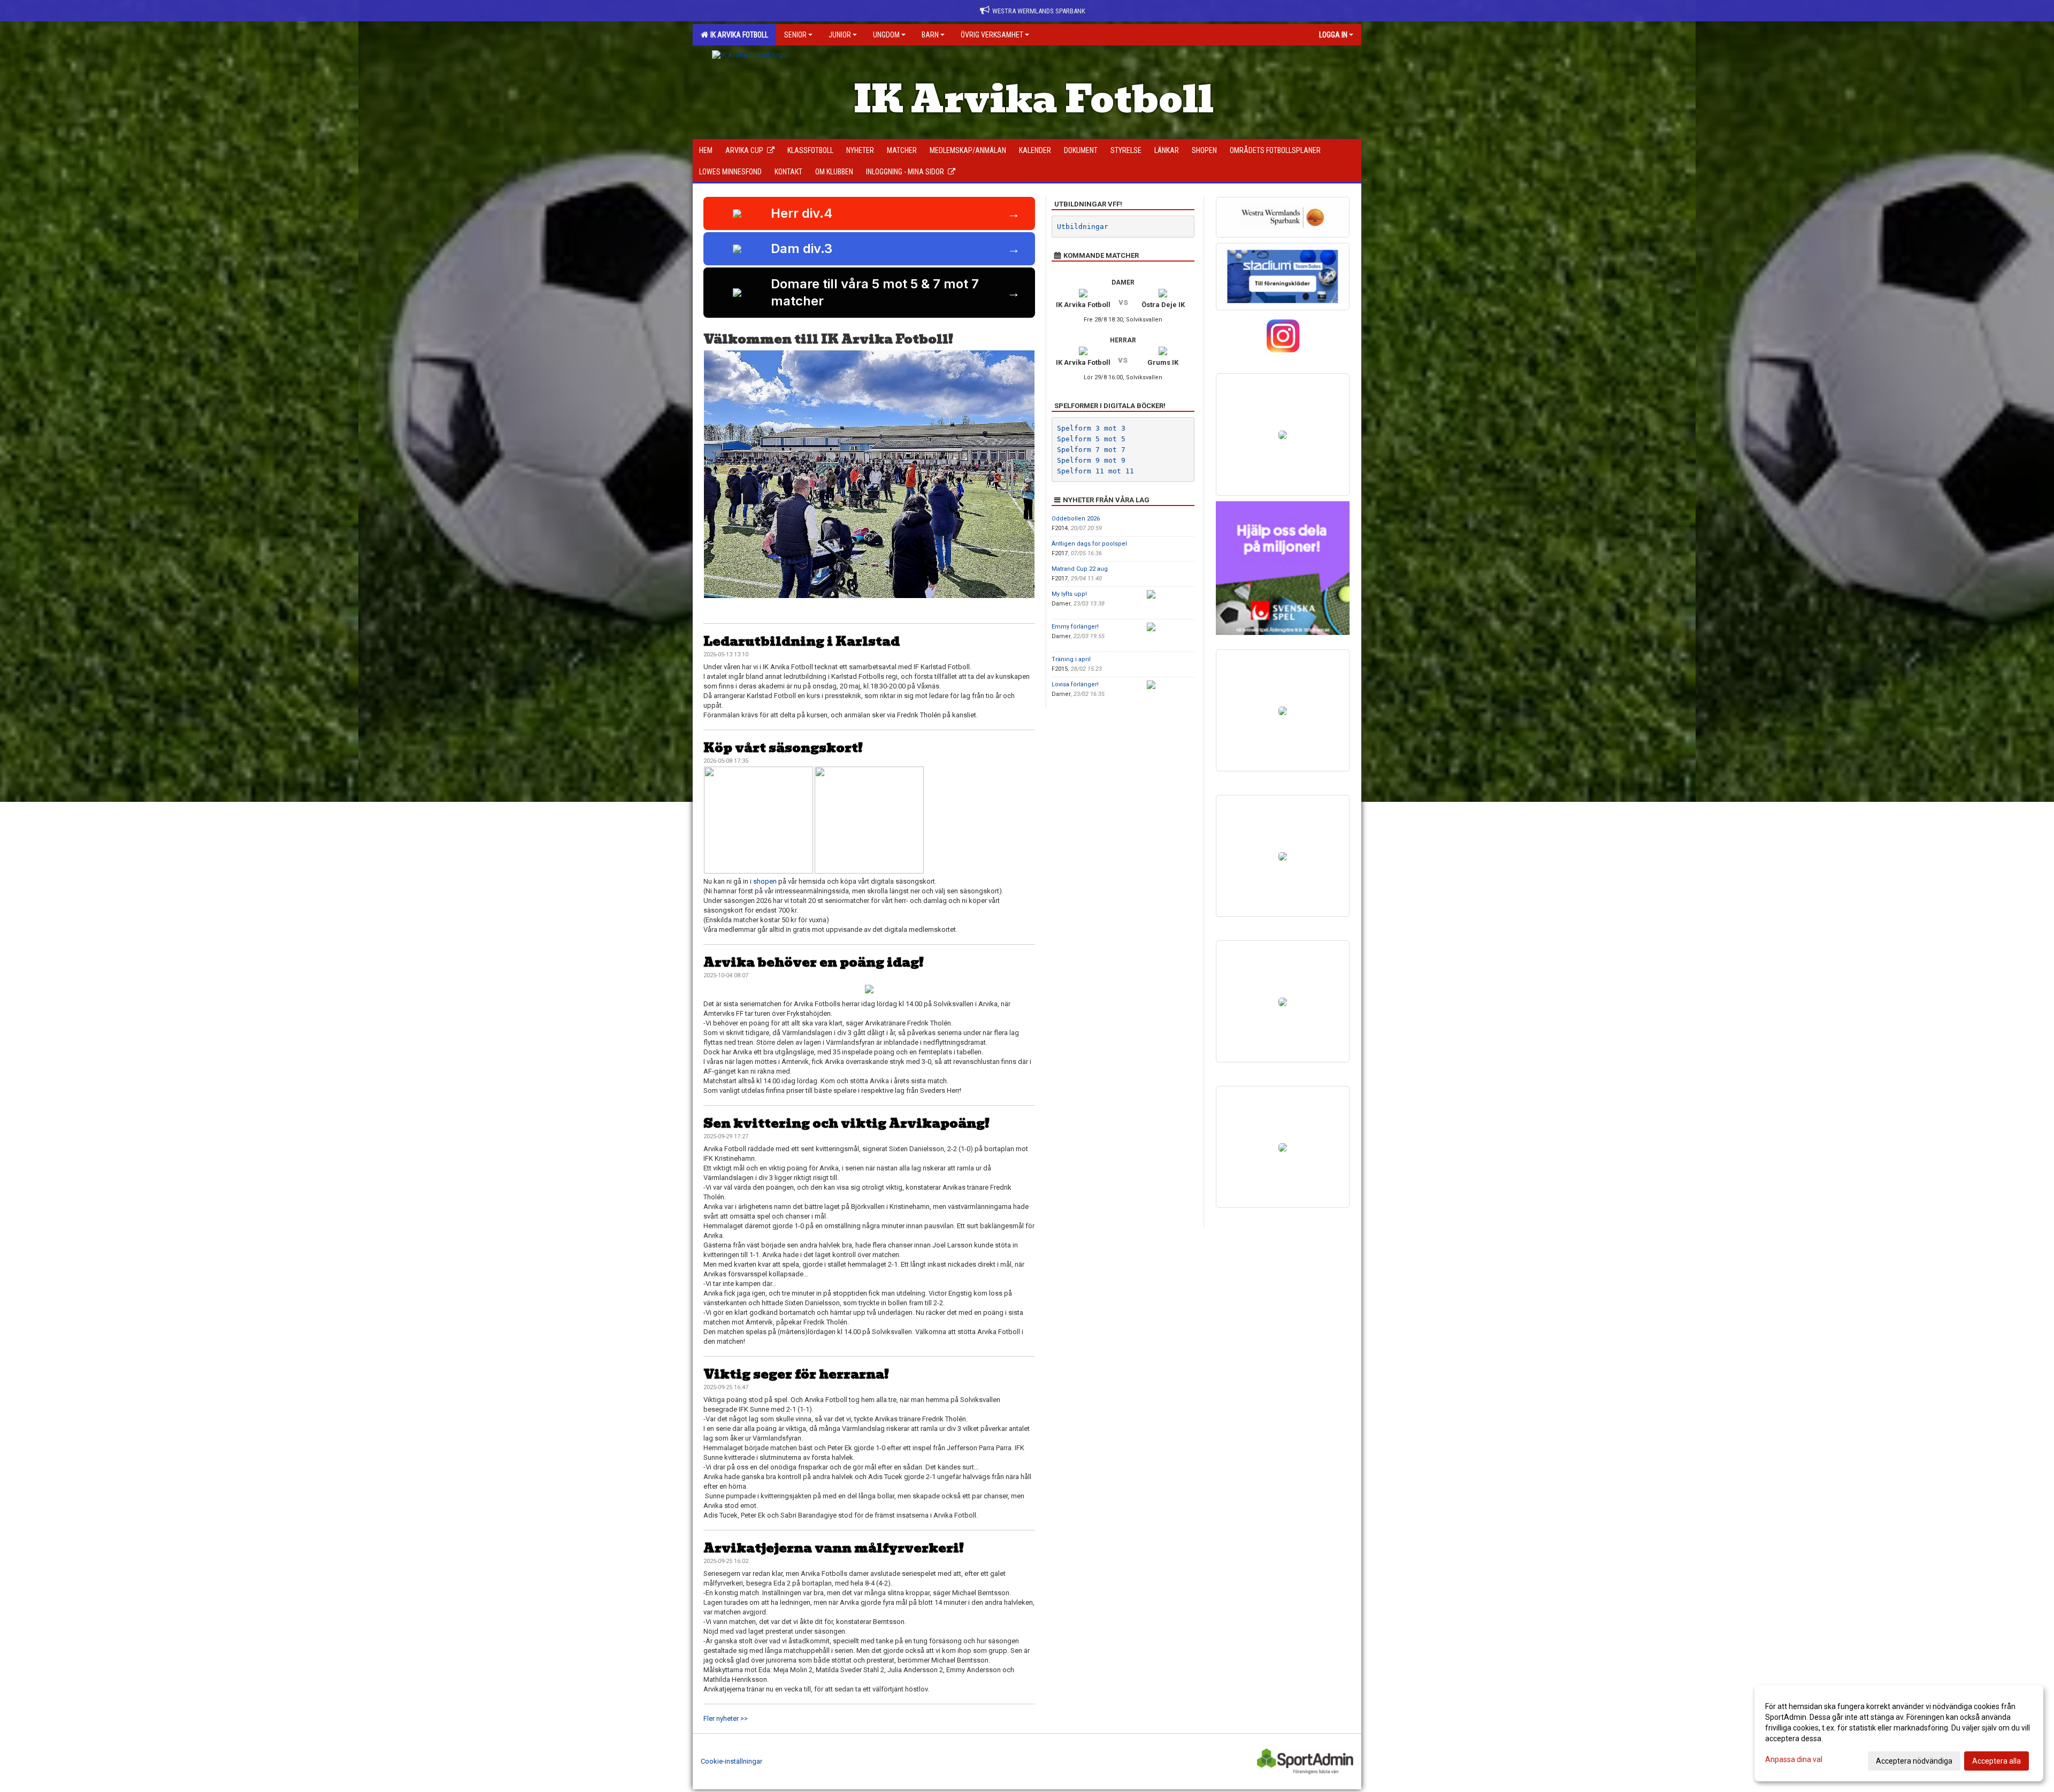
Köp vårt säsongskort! (783, 748)
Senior (795, 35)
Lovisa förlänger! (1075, 684)
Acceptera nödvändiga (1914, 1761)
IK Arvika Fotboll (738, 35)
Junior (840, 35)
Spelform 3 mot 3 (1091, 428)
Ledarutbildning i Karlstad (802, 641)
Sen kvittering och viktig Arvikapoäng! (846, 1123)
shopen (765, 881)
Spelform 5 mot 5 (1091, 439)
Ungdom (886, 35)
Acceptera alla (1996, 1761)
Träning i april (1071, 659)
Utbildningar (1083, 227)
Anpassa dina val (1794, 1759)
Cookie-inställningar (731, 1761)
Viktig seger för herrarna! (796, 1374)
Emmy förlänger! (1075, 627)
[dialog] (1899, 1733)
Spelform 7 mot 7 (1091, 450)
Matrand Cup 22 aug (1080, 569)
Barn (930, 35)
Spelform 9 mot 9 (1091, 460)
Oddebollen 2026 (1076, 519)
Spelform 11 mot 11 (1095, 471)
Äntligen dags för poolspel (1089, 544)
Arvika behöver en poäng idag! (814, 962)
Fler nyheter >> (726, 1718)
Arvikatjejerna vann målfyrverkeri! (834, 1548)
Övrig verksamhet (992, 35)
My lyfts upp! (1069, 594)
